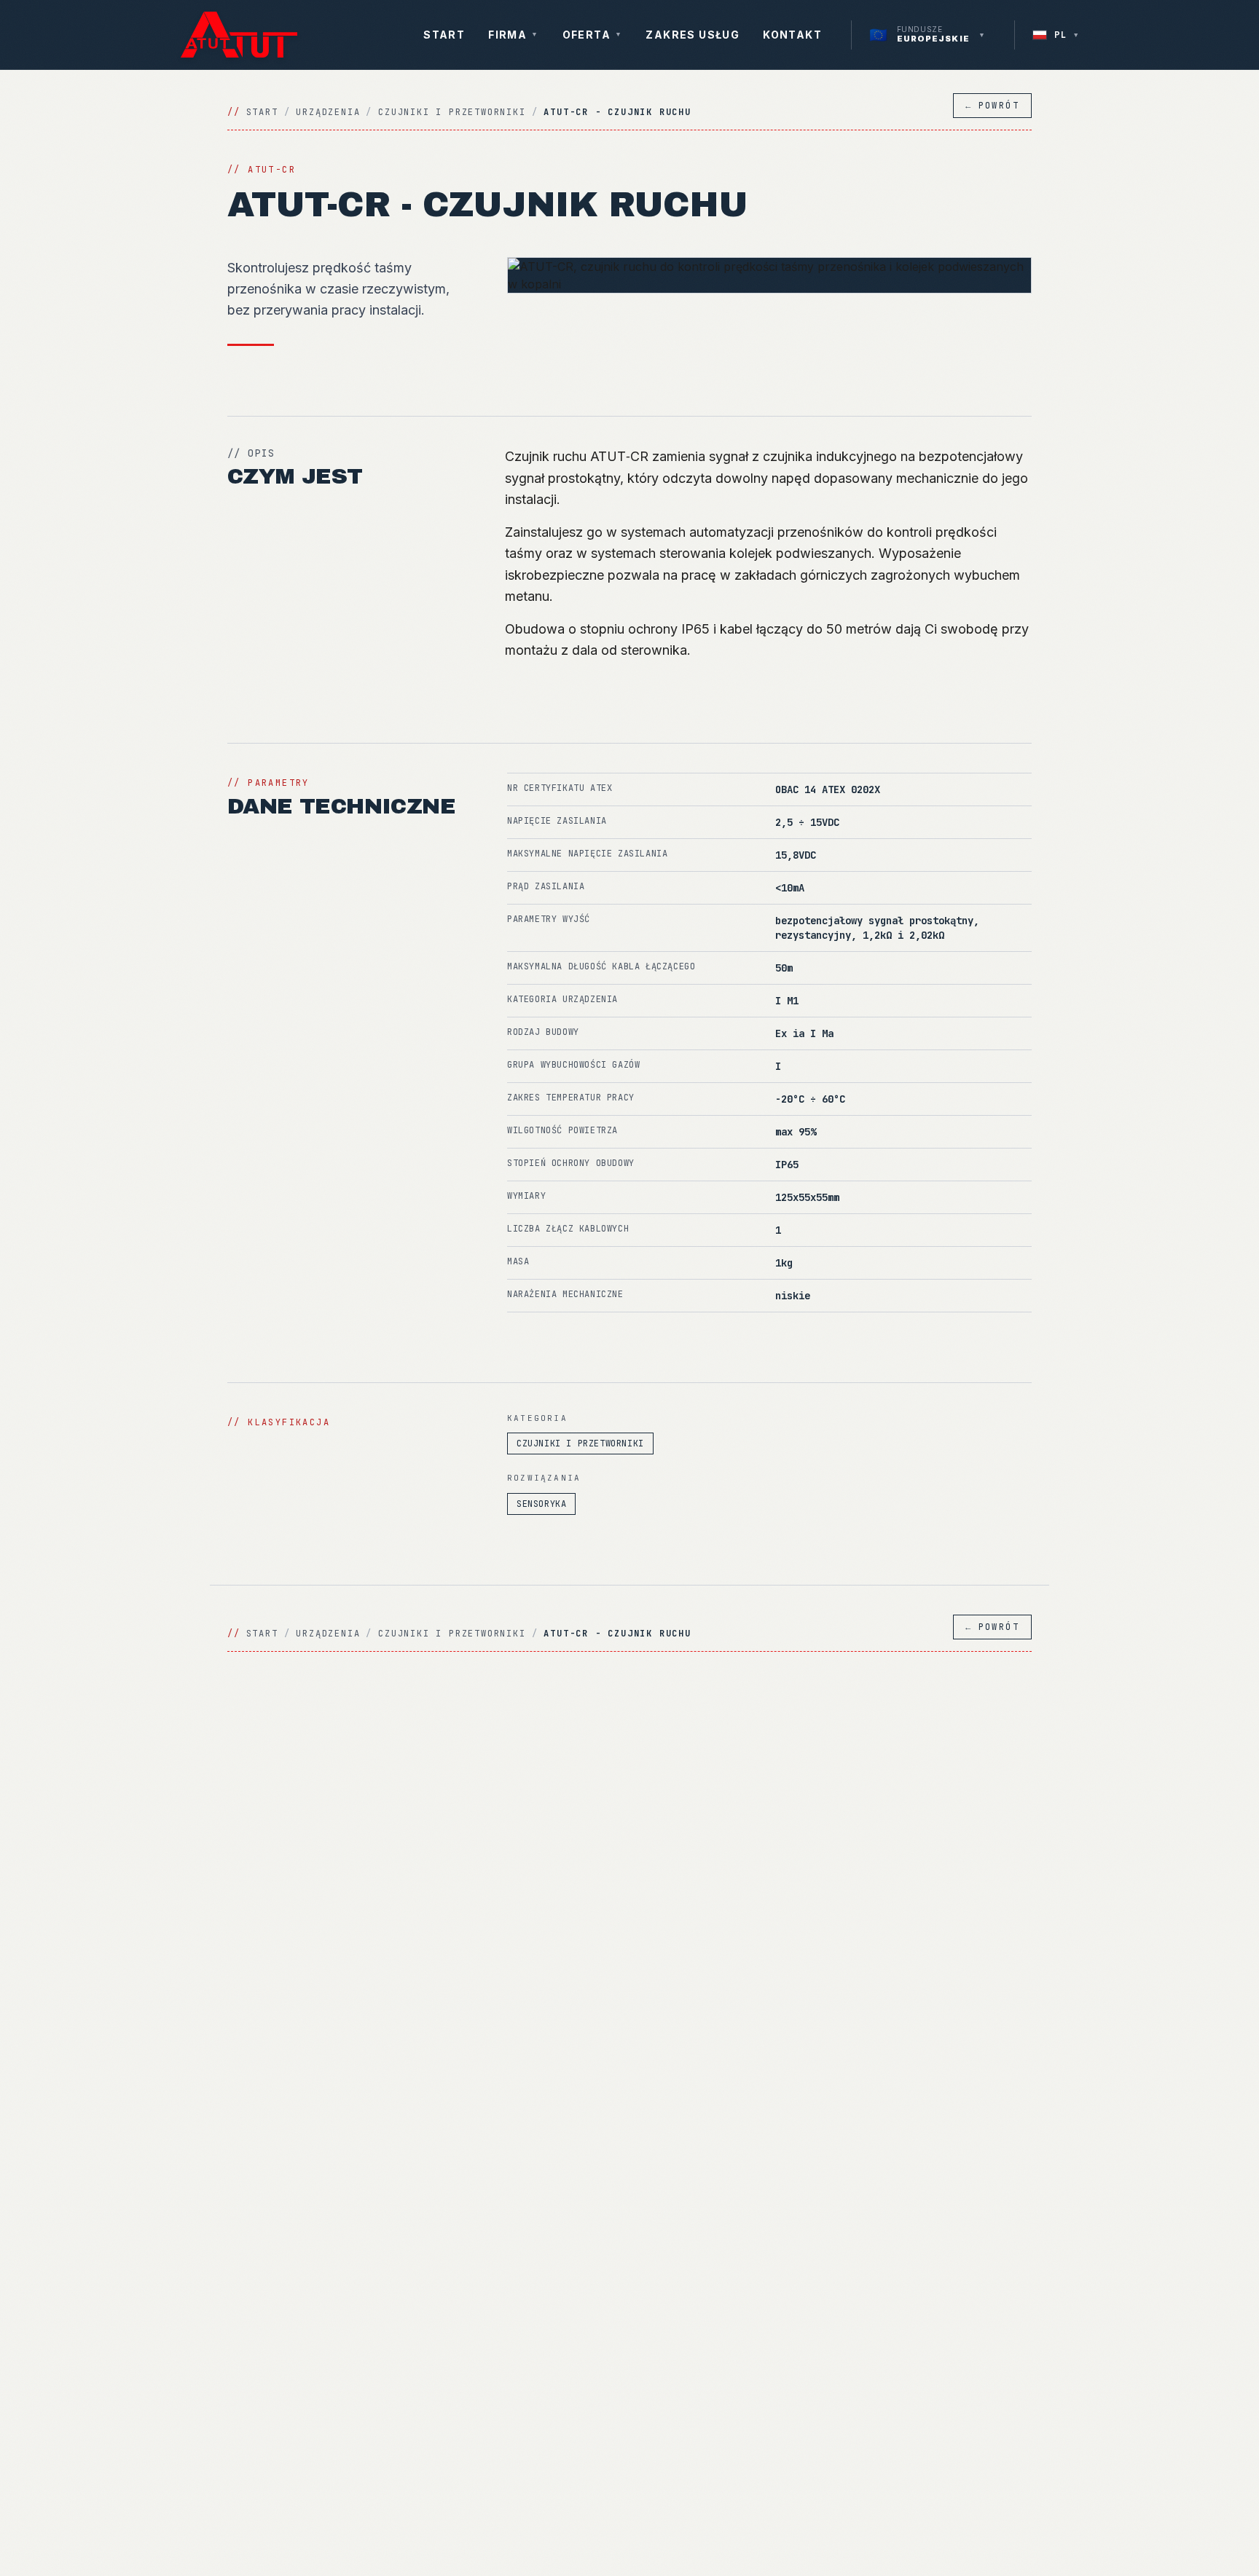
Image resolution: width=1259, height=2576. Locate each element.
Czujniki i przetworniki (452, 112)
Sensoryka (541, 1504)
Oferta (593, 35)
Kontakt (792, 35)
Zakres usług (693, 35)
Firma (513, 35)
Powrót (992, 106)
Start (444, 35)
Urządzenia (328, 112)
